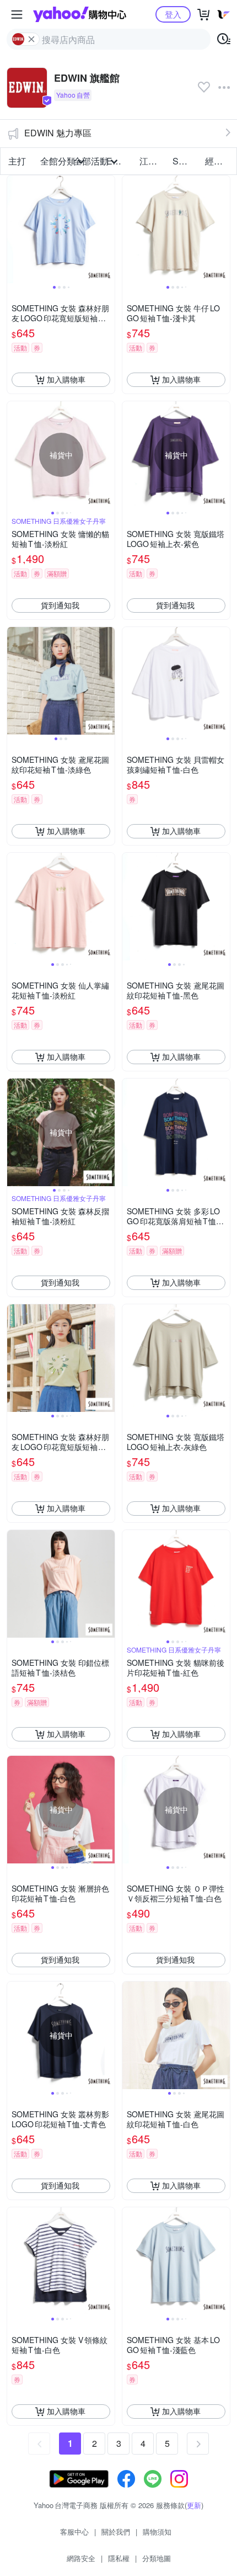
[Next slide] (107, 229)
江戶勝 (153, 161)
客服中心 (74, 2532)
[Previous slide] (14, 229)
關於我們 (116, 2532)
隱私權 (119, 2558)
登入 (173, 14)
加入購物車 (66, 379)
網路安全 (81, 2558)
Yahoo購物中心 (80, 14)
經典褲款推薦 (218, 161)
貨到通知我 (60, 605)
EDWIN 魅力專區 (58, 133)
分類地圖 (157, 2558)
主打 (17, 161)
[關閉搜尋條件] (31, 39)
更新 (194, 2505)
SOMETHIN (186, 161)
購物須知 (157, 2532)
